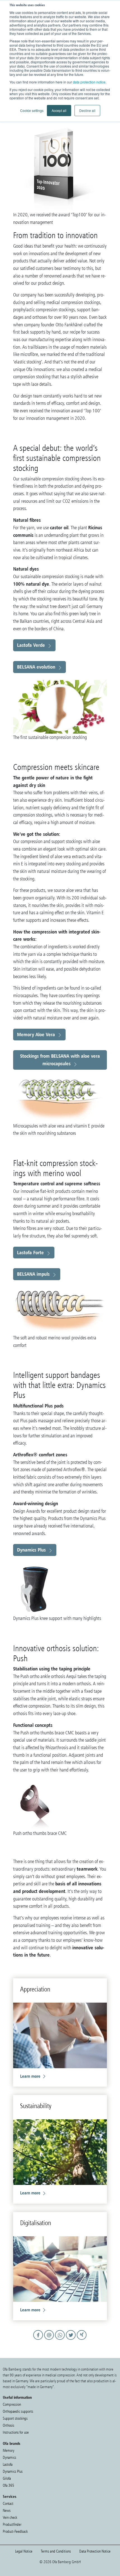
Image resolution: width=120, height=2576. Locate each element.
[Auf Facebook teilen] (39, 2340)
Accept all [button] (59, 110)
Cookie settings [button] (32, 110)
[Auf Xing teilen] (82, 2340)
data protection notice (89, 82)
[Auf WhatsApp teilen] (61, 2340)
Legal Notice (24, 2551)
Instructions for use (16, 2432)
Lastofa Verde (31, 645)
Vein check (10, 2518)
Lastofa (8, 2464)
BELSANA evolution (36, 667)
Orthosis (9, 2425)
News (7, 2511)
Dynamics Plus (31, 1550)
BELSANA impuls (33, 1274)
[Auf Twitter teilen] (72, 2340)
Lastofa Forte (30, 1252)
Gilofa (7, 2478)
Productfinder (12, 2524)
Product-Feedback (15, 2531)
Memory (9, 2451)
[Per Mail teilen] (50, 2340)
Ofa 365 (9, 2485)
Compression (12, 2404)
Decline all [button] (87, 110)
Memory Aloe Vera (36, 1034)
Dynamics (9, 2458)
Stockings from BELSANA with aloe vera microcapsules (60, 1060)
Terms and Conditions (56, 2551)
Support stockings (15, 2418)
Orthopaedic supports (18, 2411)
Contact (8, 2504)
